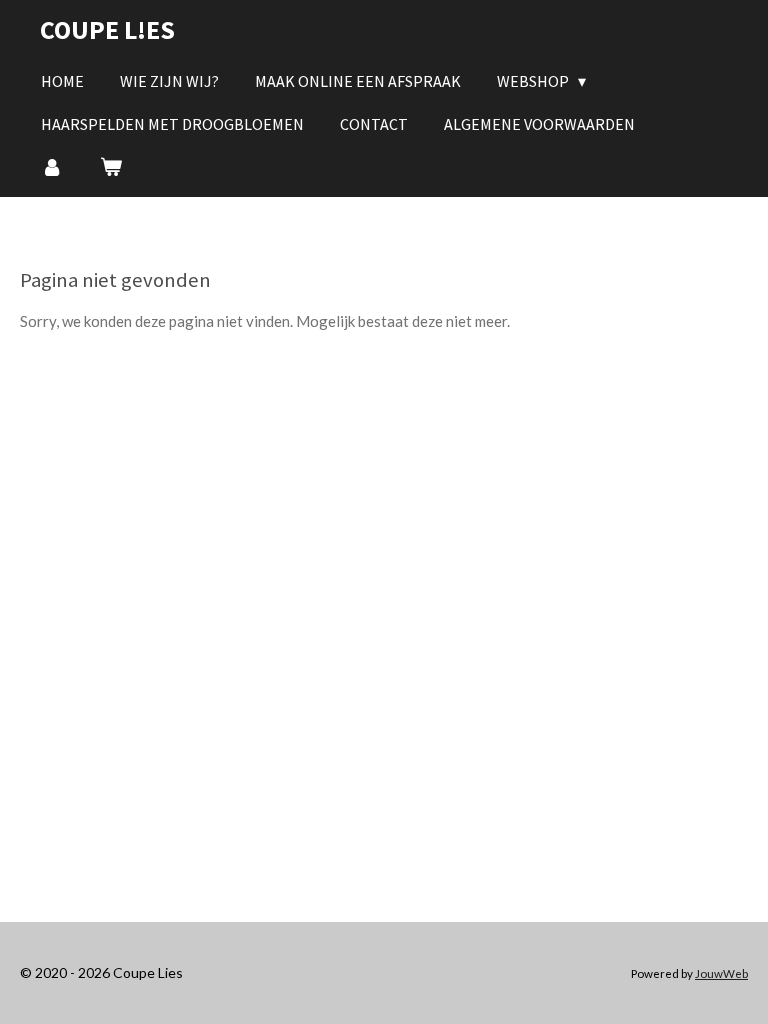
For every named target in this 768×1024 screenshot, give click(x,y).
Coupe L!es (107, 29)
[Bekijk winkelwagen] (110, 166)
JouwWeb (721, 973)
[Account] (52, 166)
